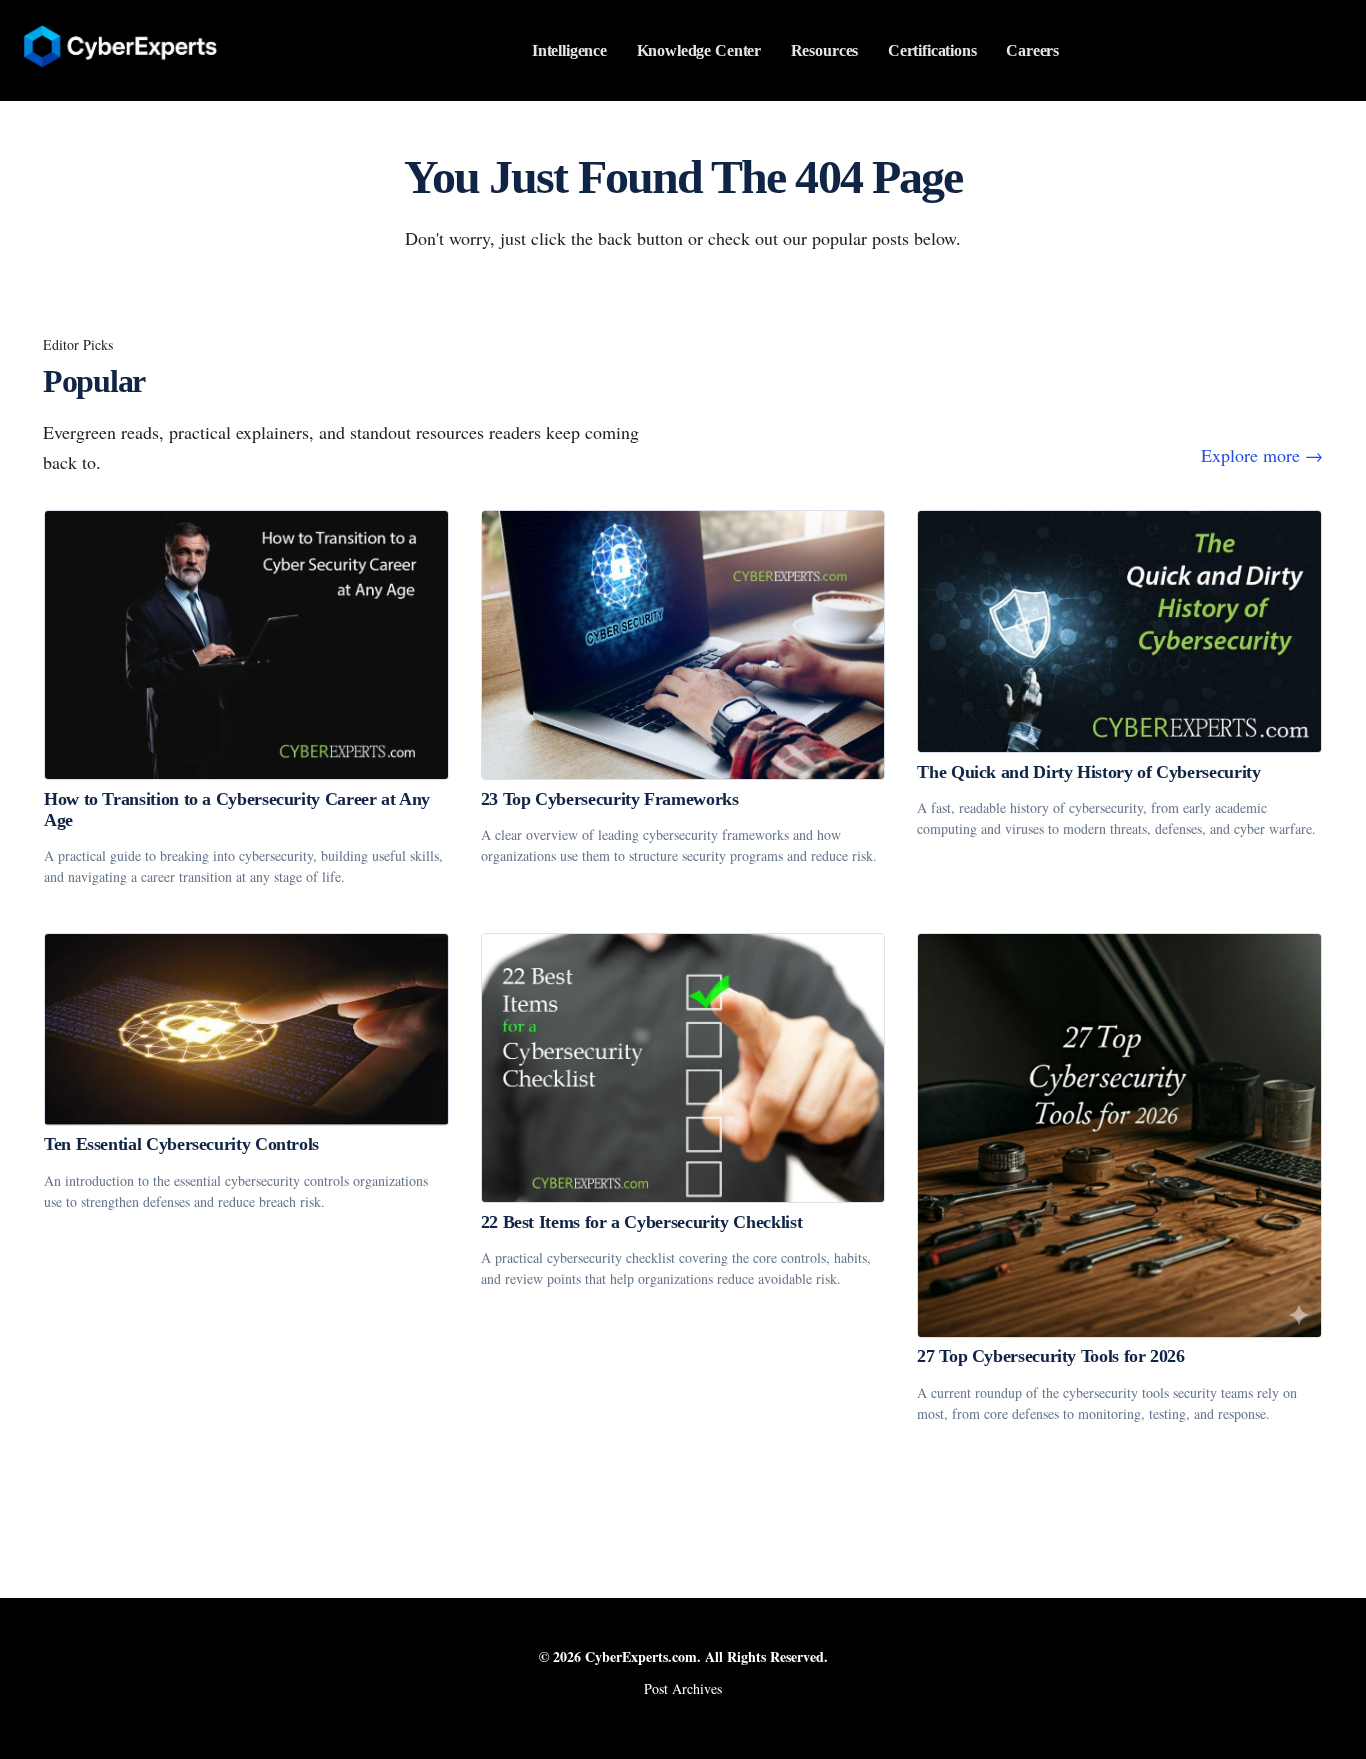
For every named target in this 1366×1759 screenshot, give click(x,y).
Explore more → (1262, 455)
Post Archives (683, 1688)
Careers (1032, 50)
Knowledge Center (699, 50)
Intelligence (569, 50)
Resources (825, 50)
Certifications (932, 50)
